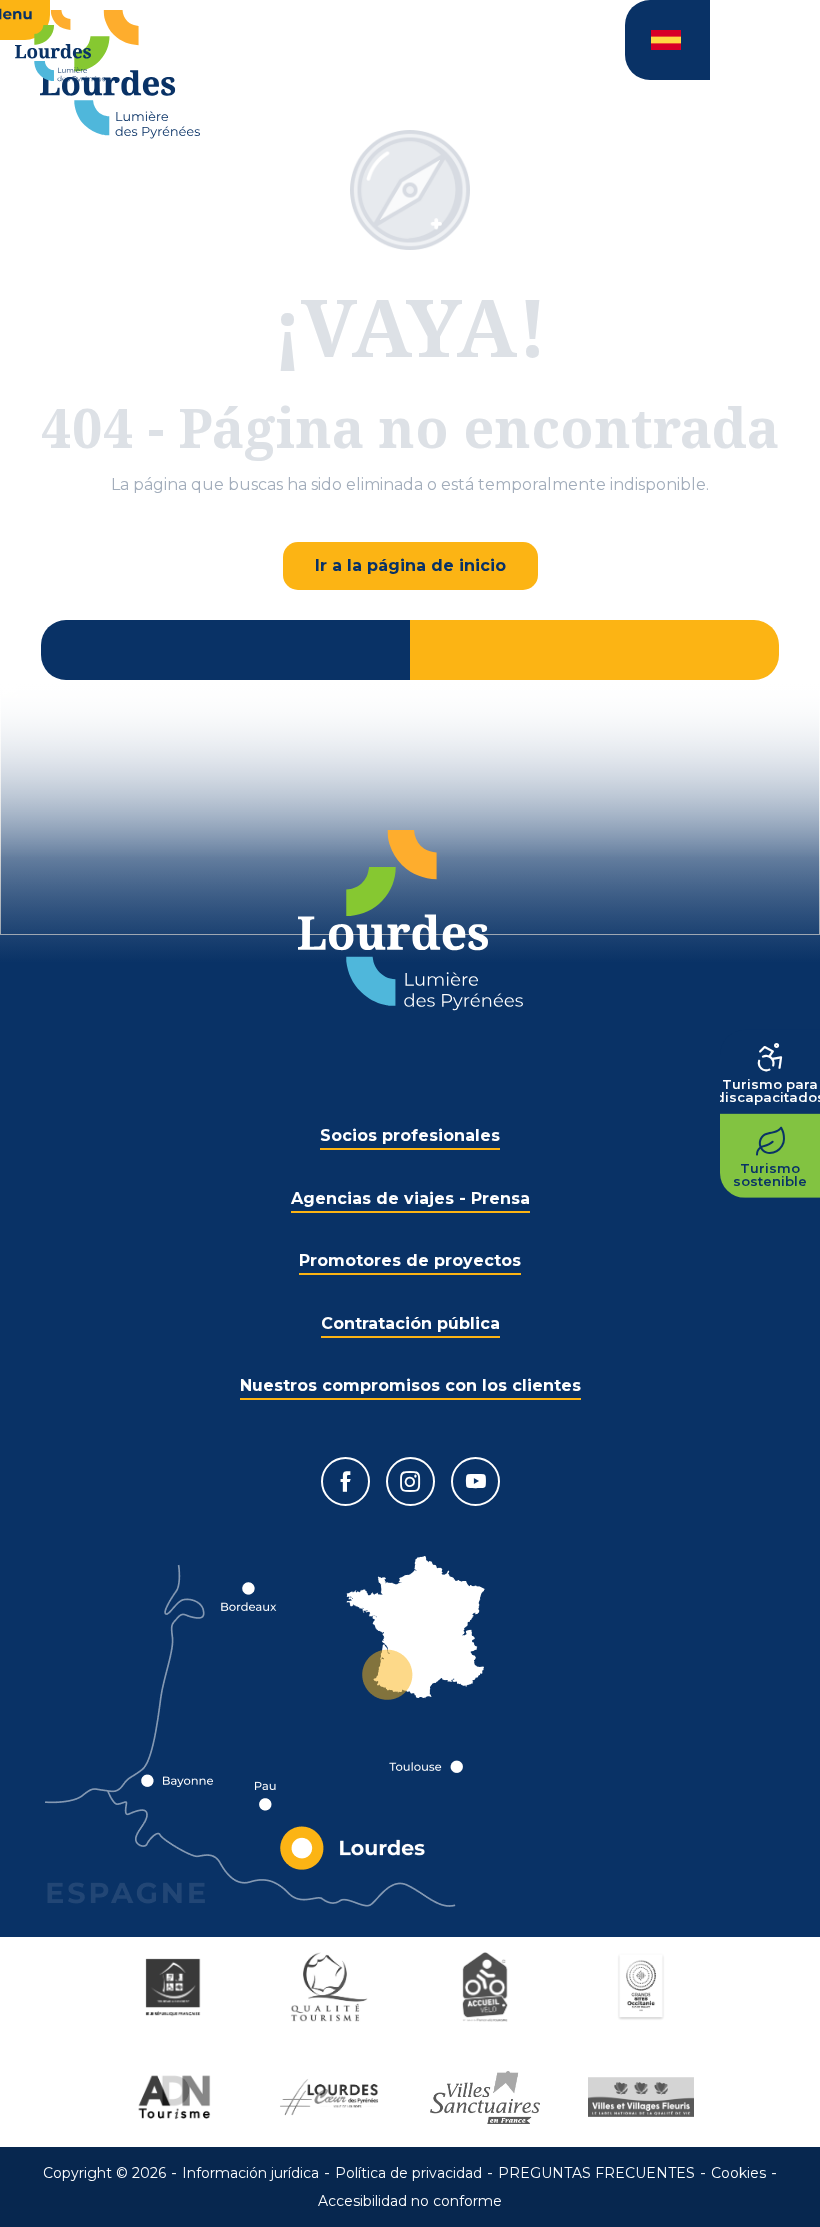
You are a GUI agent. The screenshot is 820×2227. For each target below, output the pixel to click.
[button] (667, 40)
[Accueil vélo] (488, 1987)
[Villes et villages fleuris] (644, 2097)
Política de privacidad (408, 2173)
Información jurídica (250, 2173)
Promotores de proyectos (410, 1260)
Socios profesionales (410, 1135)
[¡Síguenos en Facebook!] (345, 1481)
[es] (667, 40)
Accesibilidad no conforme (410, 2201)
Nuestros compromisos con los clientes (410, 1385)
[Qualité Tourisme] (332, 1987)
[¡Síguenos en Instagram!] (410, 1481)
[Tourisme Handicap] (176, 1987)
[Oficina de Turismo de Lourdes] (120, 74)
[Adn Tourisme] (176, 2097)
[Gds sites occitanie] (644, 1987)
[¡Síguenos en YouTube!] (475, 1481)
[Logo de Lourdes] (410, 920)
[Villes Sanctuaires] (488, 2097)
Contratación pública (410, 1323)
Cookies (738, 2173)
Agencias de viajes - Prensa (410, 1198)
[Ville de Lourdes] (332, 2097)
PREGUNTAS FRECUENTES (596, 2173)
